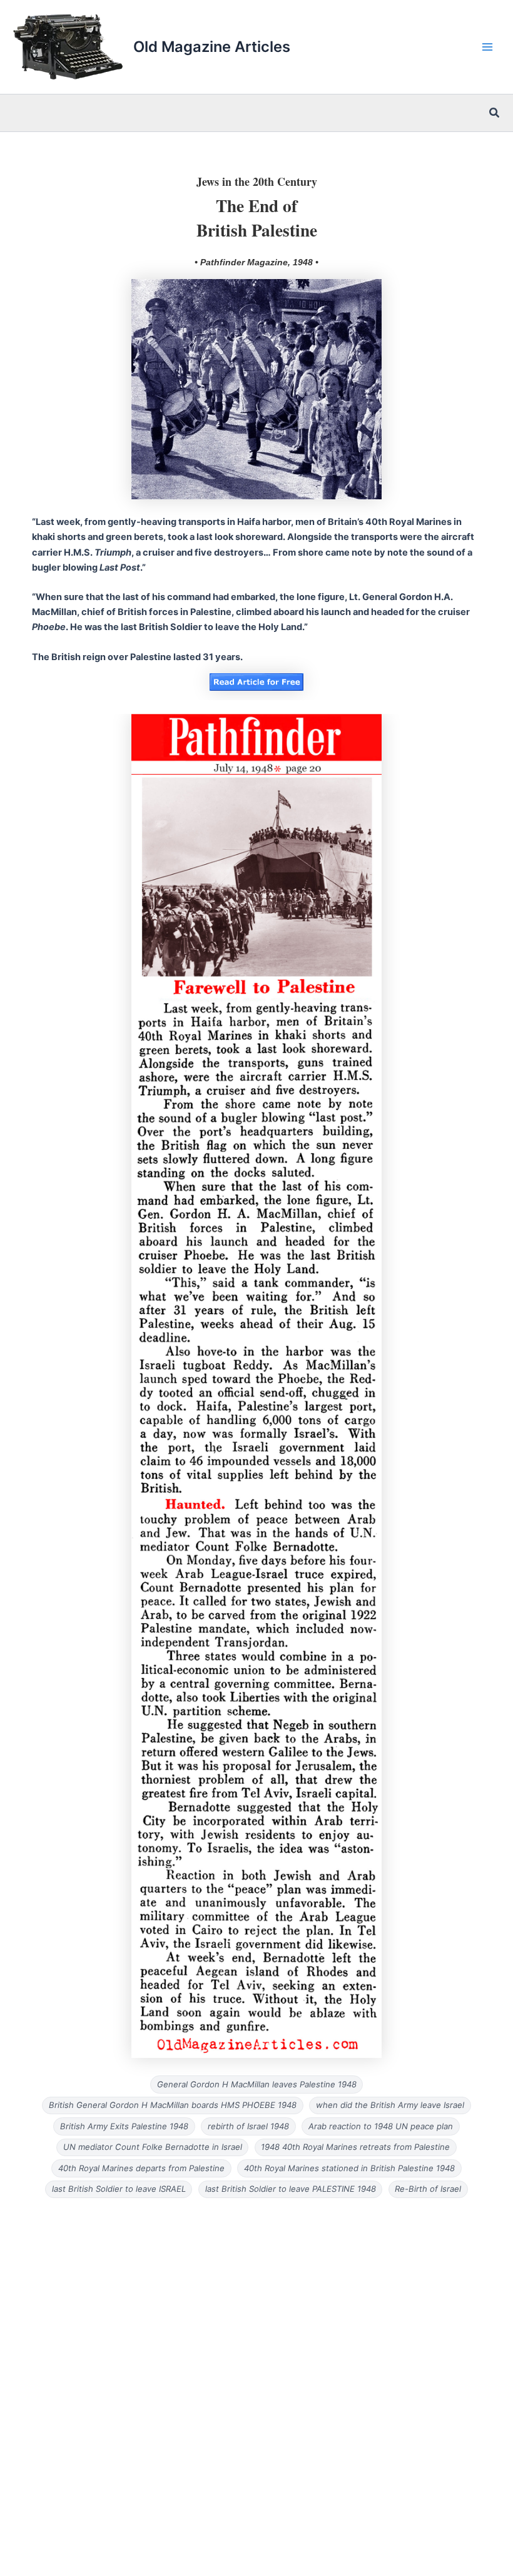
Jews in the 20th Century (257, 181)
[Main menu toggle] (487, 47)
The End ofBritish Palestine (257, 217)
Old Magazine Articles (212, 47)
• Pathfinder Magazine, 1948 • (256, 262)
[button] (495, 113)
